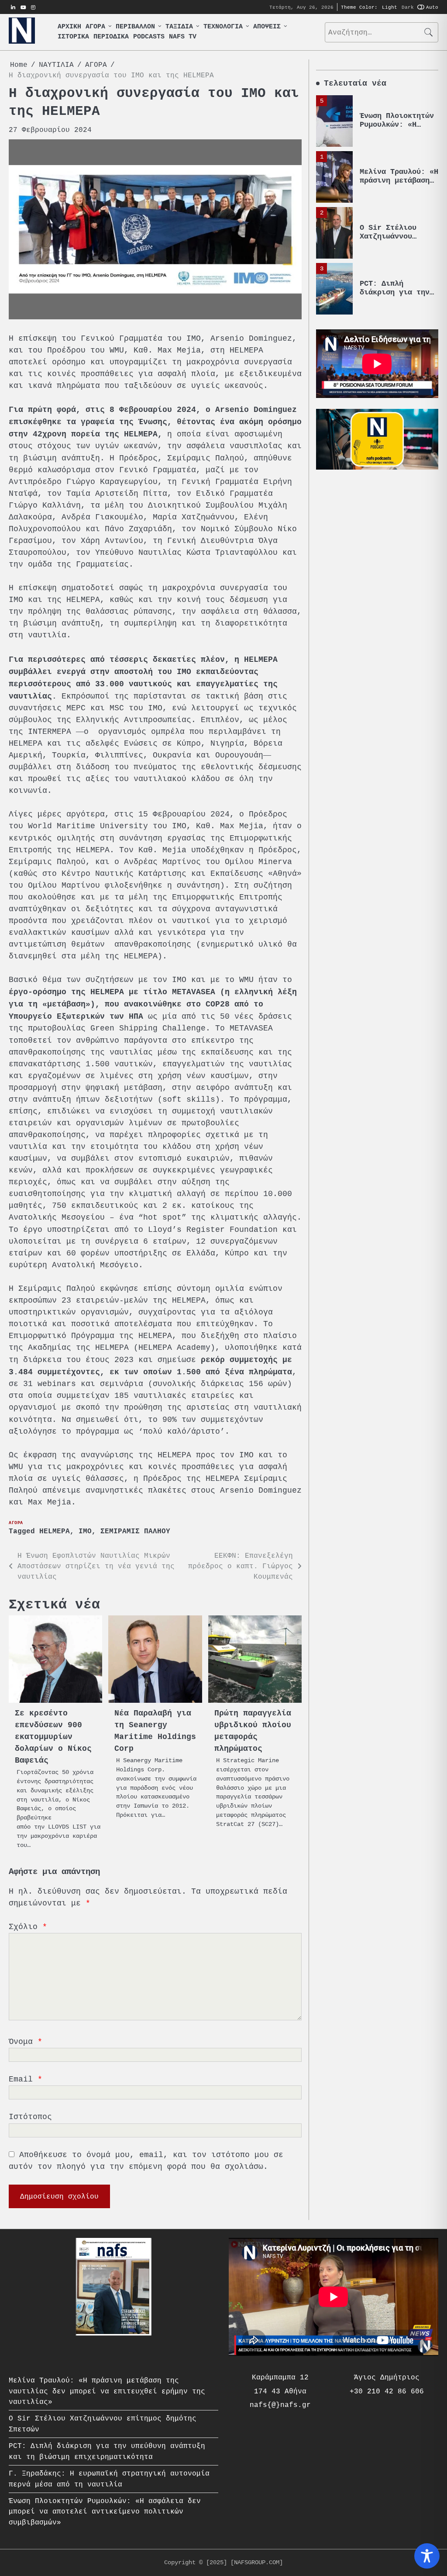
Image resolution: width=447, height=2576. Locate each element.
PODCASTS (149, 37)
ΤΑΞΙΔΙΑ (179, 27)
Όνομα (26, 2042)
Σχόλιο (28, 1927)
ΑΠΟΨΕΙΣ (267, 27)
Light (390, 7)
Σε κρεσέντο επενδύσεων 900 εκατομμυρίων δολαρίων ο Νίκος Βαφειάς (53, 1737)
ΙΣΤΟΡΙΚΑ (73, 37)
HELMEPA (55, 1532)
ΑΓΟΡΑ (95, 27)
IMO (85, 1532)
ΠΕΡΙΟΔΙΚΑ (111, 37)
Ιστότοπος (30, 2117)
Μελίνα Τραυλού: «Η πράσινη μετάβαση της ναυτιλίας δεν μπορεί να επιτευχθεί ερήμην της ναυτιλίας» (107, 2391)
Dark (408, 7)
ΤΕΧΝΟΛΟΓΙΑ (223, 27)
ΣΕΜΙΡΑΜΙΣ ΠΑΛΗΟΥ (135, 1532)
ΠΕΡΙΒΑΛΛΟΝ (135, 27)
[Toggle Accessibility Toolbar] (427, 2556)
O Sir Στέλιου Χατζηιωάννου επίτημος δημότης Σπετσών (395, 241)
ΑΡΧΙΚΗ (69, 27)
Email (26, 2079)
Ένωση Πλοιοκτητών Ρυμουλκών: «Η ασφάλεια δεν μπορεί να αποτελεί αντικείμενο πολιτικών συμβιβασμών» (105, 2512)
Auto (432, 7)
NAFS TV (183, 37)
